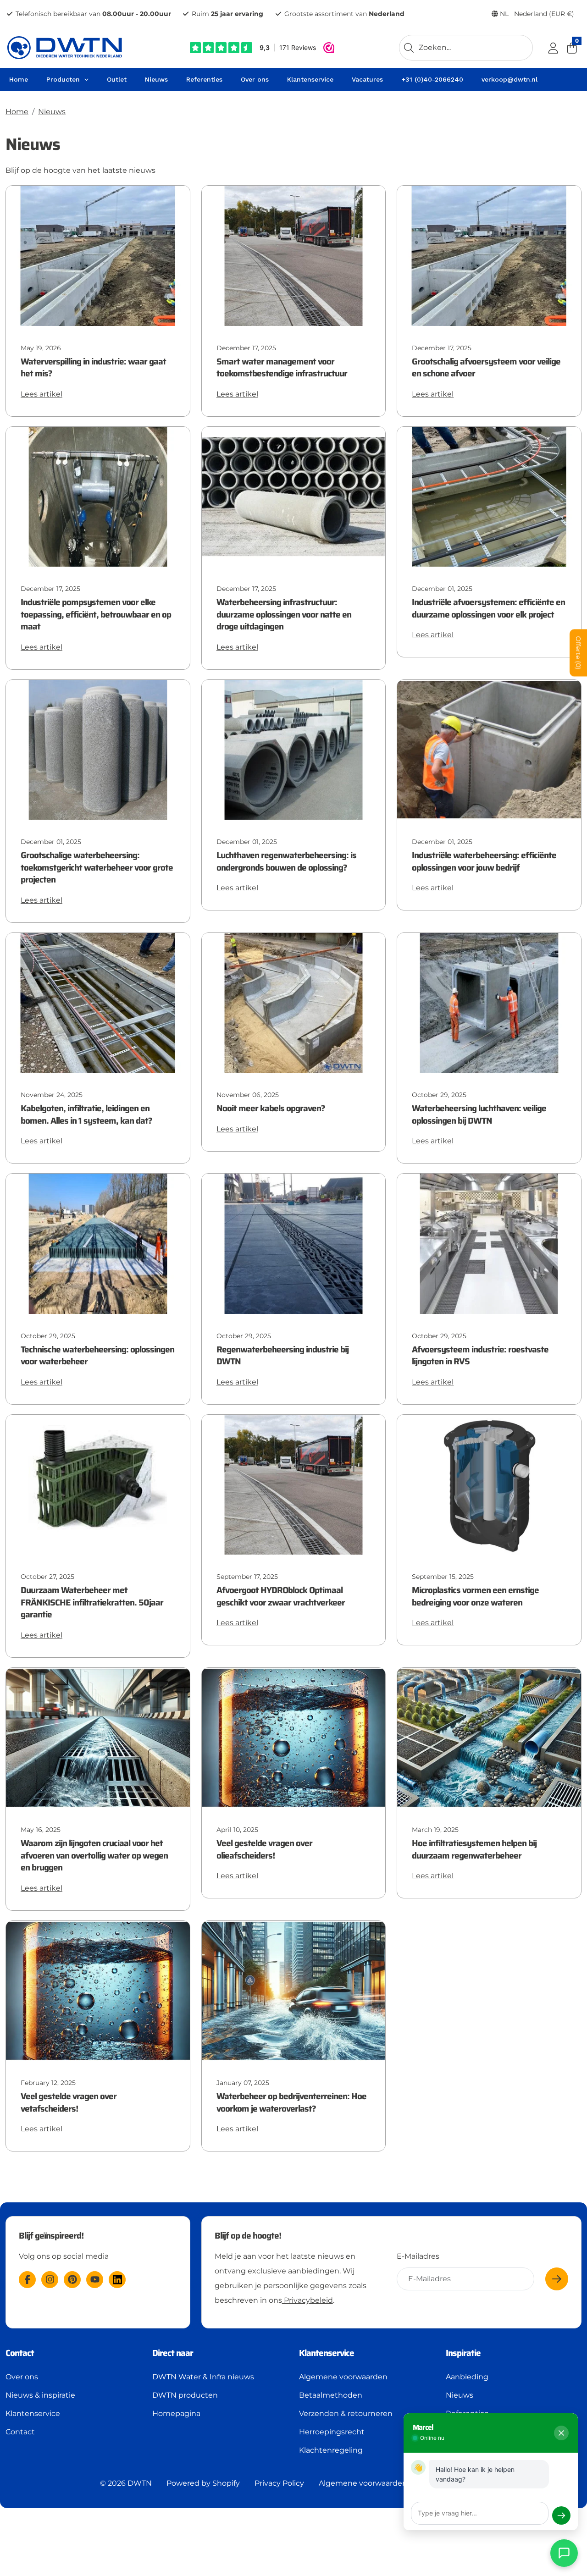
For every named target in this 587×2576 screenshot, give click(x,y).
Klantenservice (33, 2413)
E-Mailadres (418, 2256)
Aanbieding (467, 2377)
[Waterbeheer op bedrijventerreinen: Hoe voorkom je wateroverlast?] (294, 1990)
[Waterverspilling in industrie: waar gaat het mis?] (98, 255)
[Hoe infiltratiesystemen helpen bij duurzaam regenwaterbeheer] (489, 1737)
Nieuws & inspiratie (40, 2395)
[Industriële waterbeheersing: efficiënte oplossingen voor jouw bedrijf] (489, 749)
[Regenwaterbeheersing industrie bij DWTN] (294, 1243)
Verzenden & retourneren (346, 2413)
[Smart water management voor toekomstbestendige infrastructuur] (294, 255)
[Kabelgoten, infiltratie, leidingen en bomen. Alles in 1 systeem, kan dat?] (98, 1002)
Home (17, 112)
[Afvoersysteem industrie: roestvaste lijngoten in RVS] (489, 1243)
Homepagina (176, 2413)
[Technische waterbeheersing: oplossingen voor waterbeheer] (98, 1243)
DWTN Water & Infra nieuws (203, 2377)
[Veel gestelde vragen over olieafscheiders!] (294, 1737)
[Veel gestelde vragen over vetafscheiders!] (98, 1990)
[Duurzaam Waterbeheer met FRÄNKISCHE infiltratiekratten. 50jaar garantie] (98, 1484)
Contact (20, 2432)
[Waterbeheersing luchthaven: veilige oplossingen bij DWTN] (489, 1002)
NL (536, 14)
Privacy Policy (279, 2483)
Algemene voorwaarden (343, 2377)
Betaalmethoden (331, 2395)
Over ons (22, 2377)
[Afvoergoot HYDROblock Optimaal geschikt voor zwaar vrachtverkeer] (294, 1484)
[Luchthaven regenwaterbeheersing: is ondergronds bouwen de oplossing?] (294, 749)
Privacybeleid (307, 2300)
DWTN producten (185, 2395)
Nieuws (52, 112)
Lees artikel (42, 394)
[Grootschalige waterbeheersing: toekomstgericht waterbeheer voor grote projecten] (98, 749)
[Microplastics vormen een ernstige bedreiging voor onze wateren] (489, 1484)
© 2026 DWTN (126, 2483)
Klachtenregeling (331, 2450)
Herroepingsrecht (332, 2432)
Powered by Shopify (203, 2483)
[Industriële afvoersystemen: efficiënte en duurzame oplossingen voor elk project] (489, 496)
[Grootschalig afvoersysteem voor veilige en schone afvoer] (489, 255)
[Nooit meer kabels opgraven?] (294, 1002)
